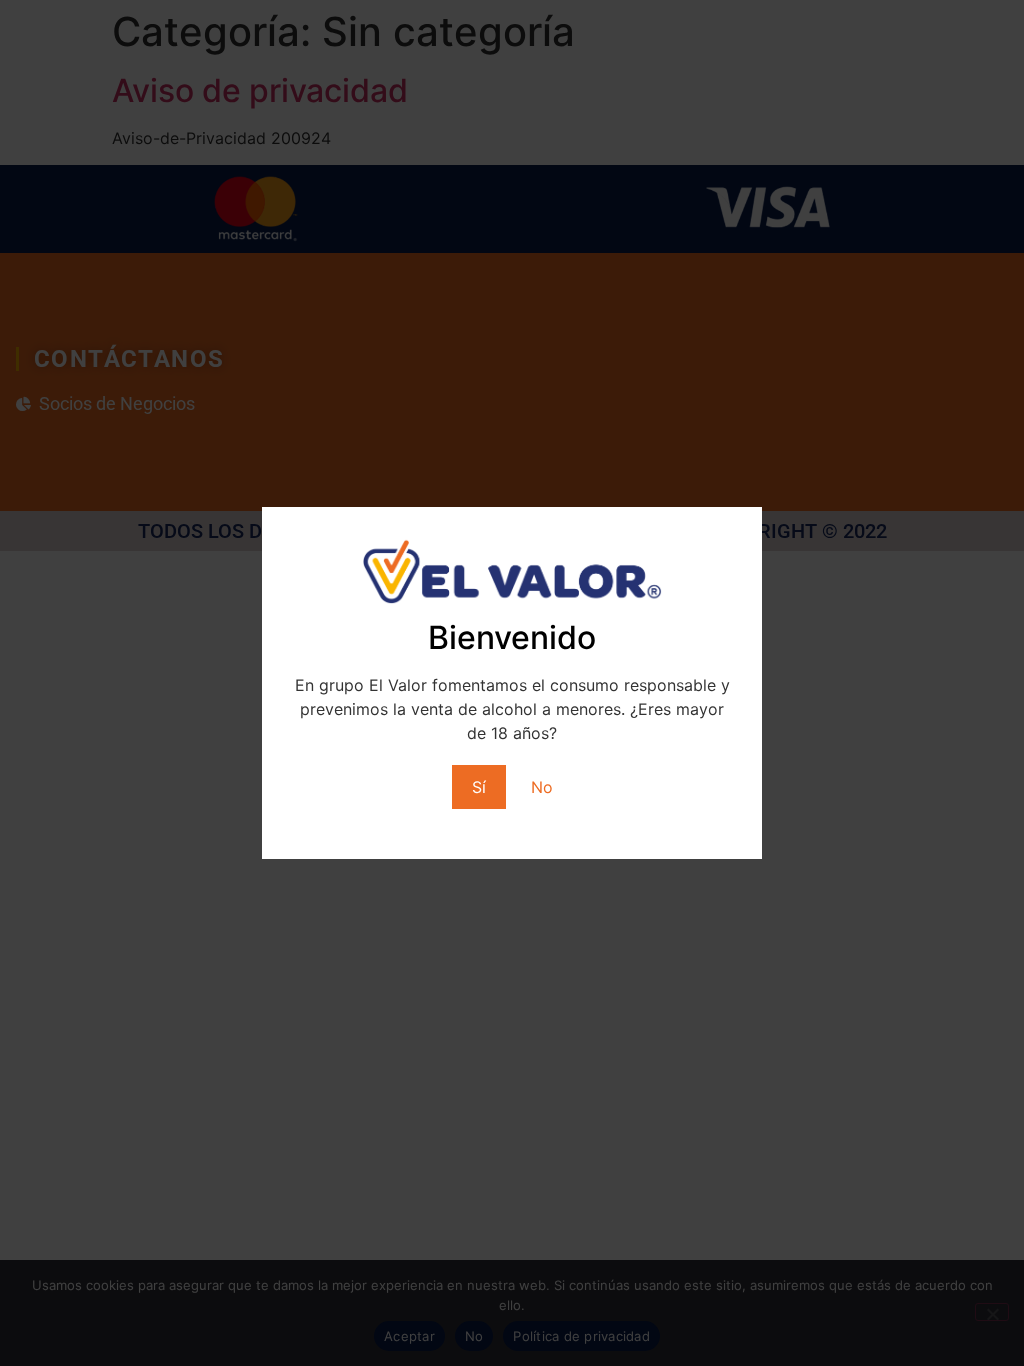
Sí (479, 787)
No (542, 787)
